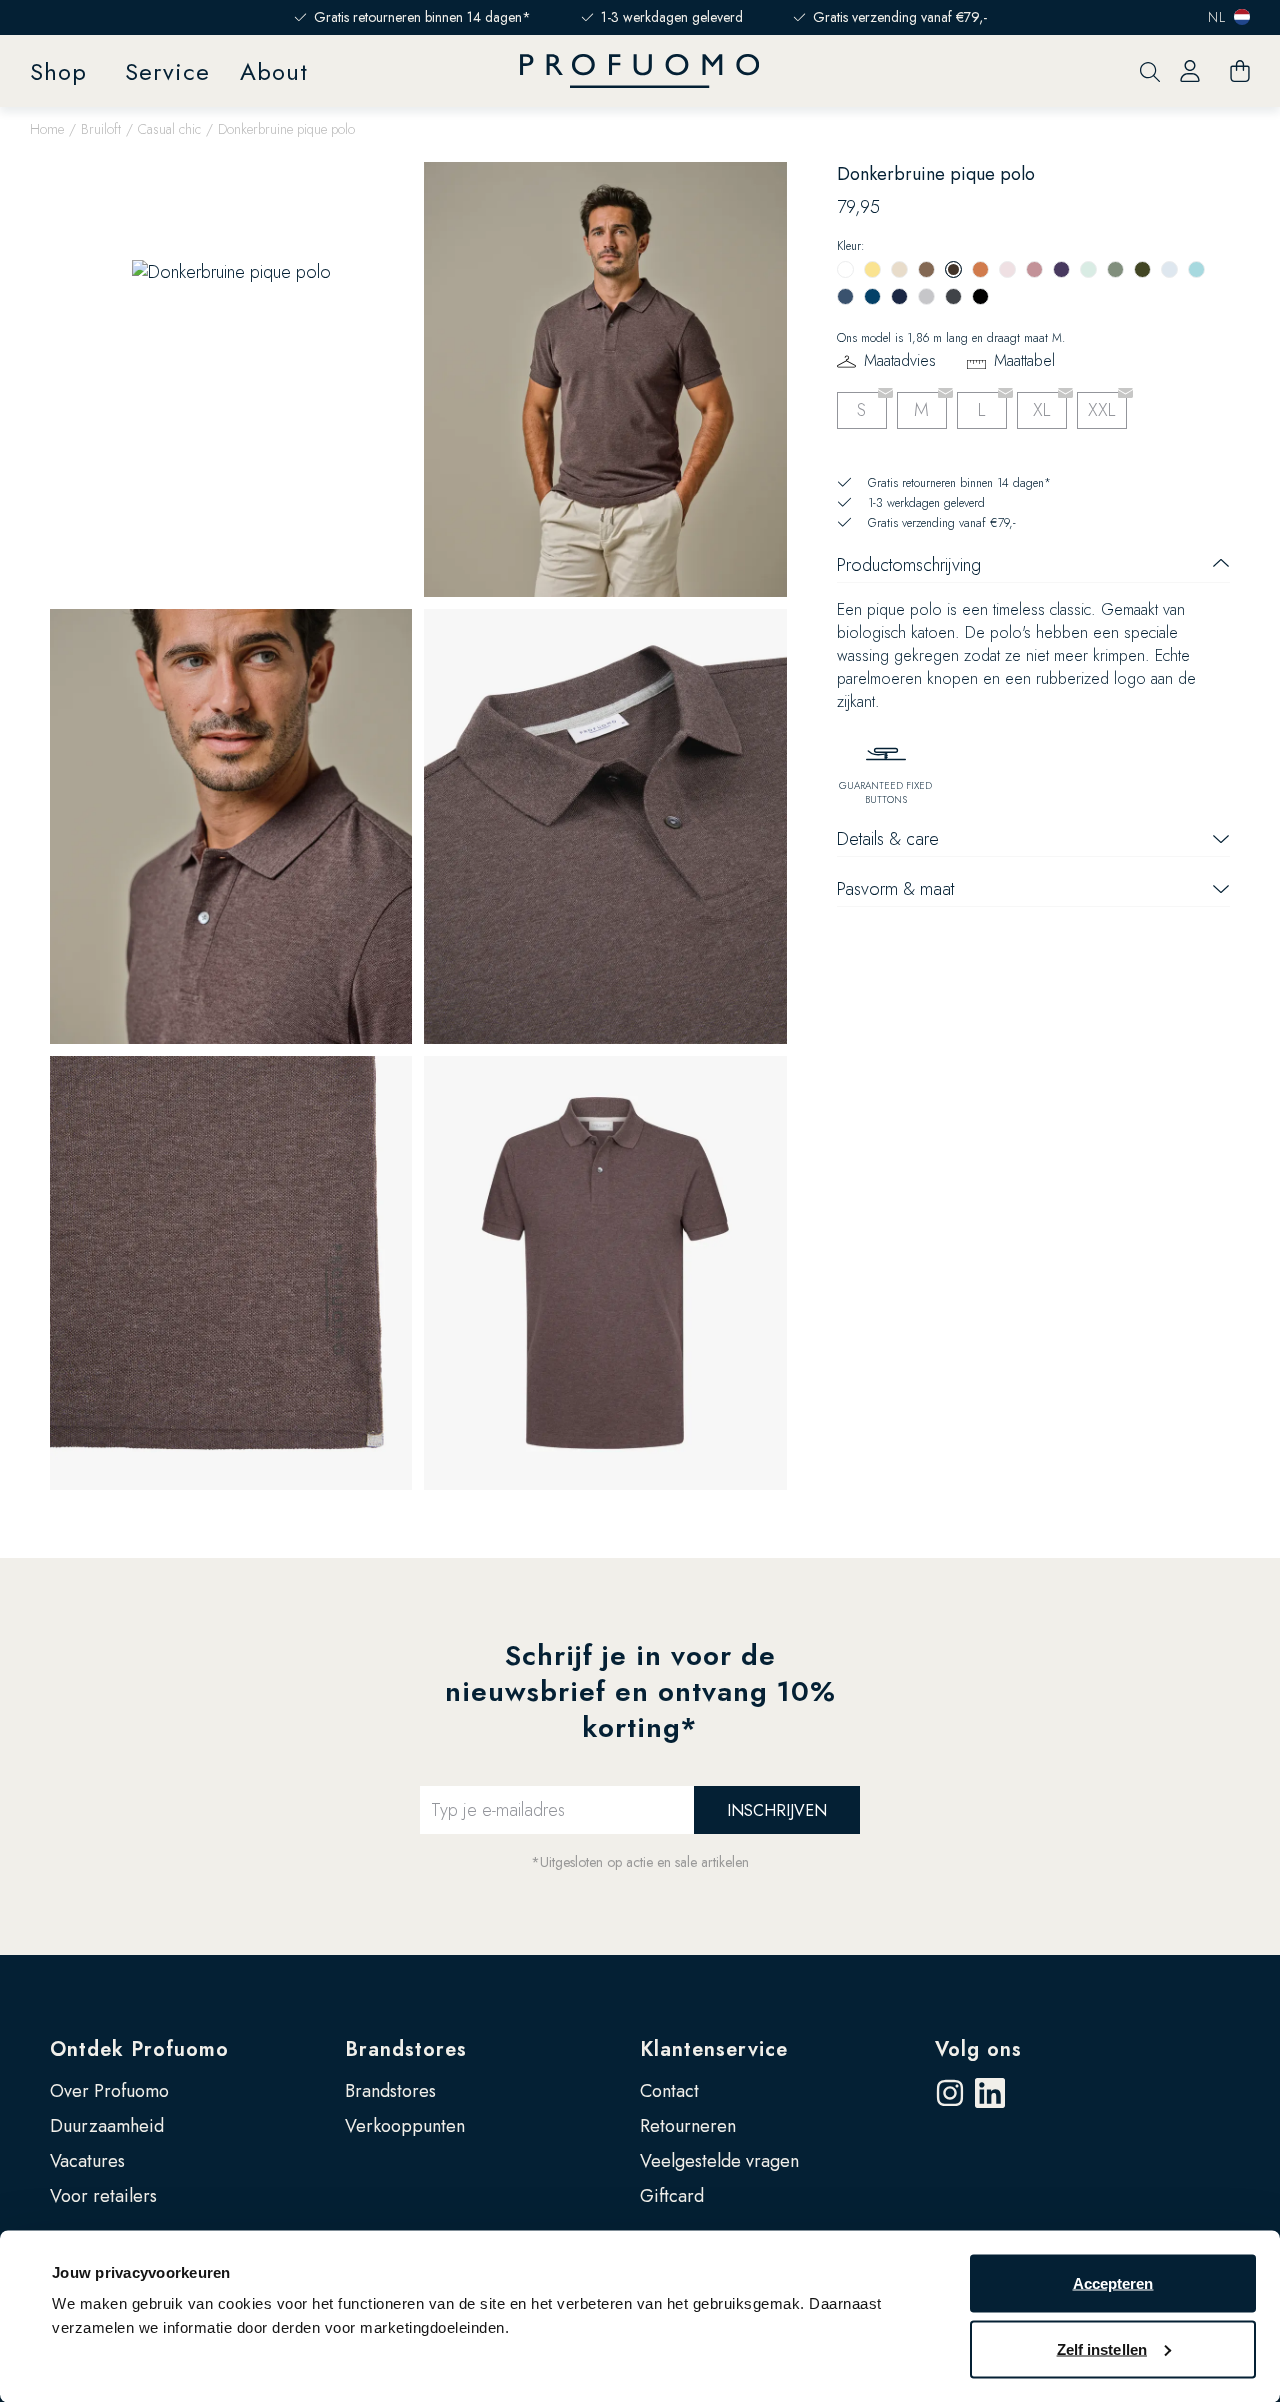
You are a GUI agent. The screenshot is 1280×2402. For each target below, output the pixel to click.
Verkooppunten (405, 2126)
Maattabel (1024, 360)
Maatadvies (900, 360)
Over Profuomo (109, 2091)
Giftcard (672, 2196)
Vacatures (87, 2161)
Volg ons (978, 2049)
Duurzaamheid (107, 2126)
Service (167, 71)
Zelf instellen (1102, 2348)
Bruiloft (101, 129)
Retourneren (688, 2126)
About (274, 71)
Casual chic (169, 129)
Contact (669, 2091)
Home (47, 129)
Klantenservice (714, 2049)
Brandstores (406, 2049)
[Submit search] (1150, 71)
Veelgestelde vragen (719, 2161)
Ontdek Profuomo (139, 2049)
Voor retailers (103, 2196)
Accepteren (1113, 2283)
